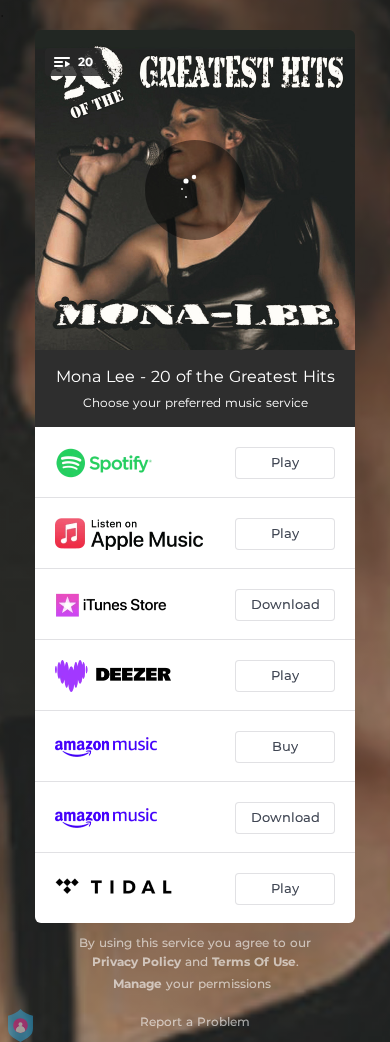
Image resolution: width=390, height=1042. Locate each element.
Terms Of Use (254, 961)
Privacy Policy (136, 961)
